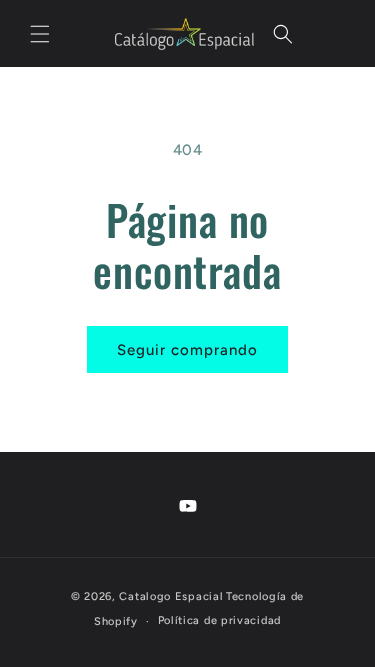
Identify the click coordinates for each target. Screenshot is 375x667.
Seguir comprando (187, 350)
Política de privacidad (219, 620)
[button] (40, 34)
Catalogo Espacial (171, 596)
